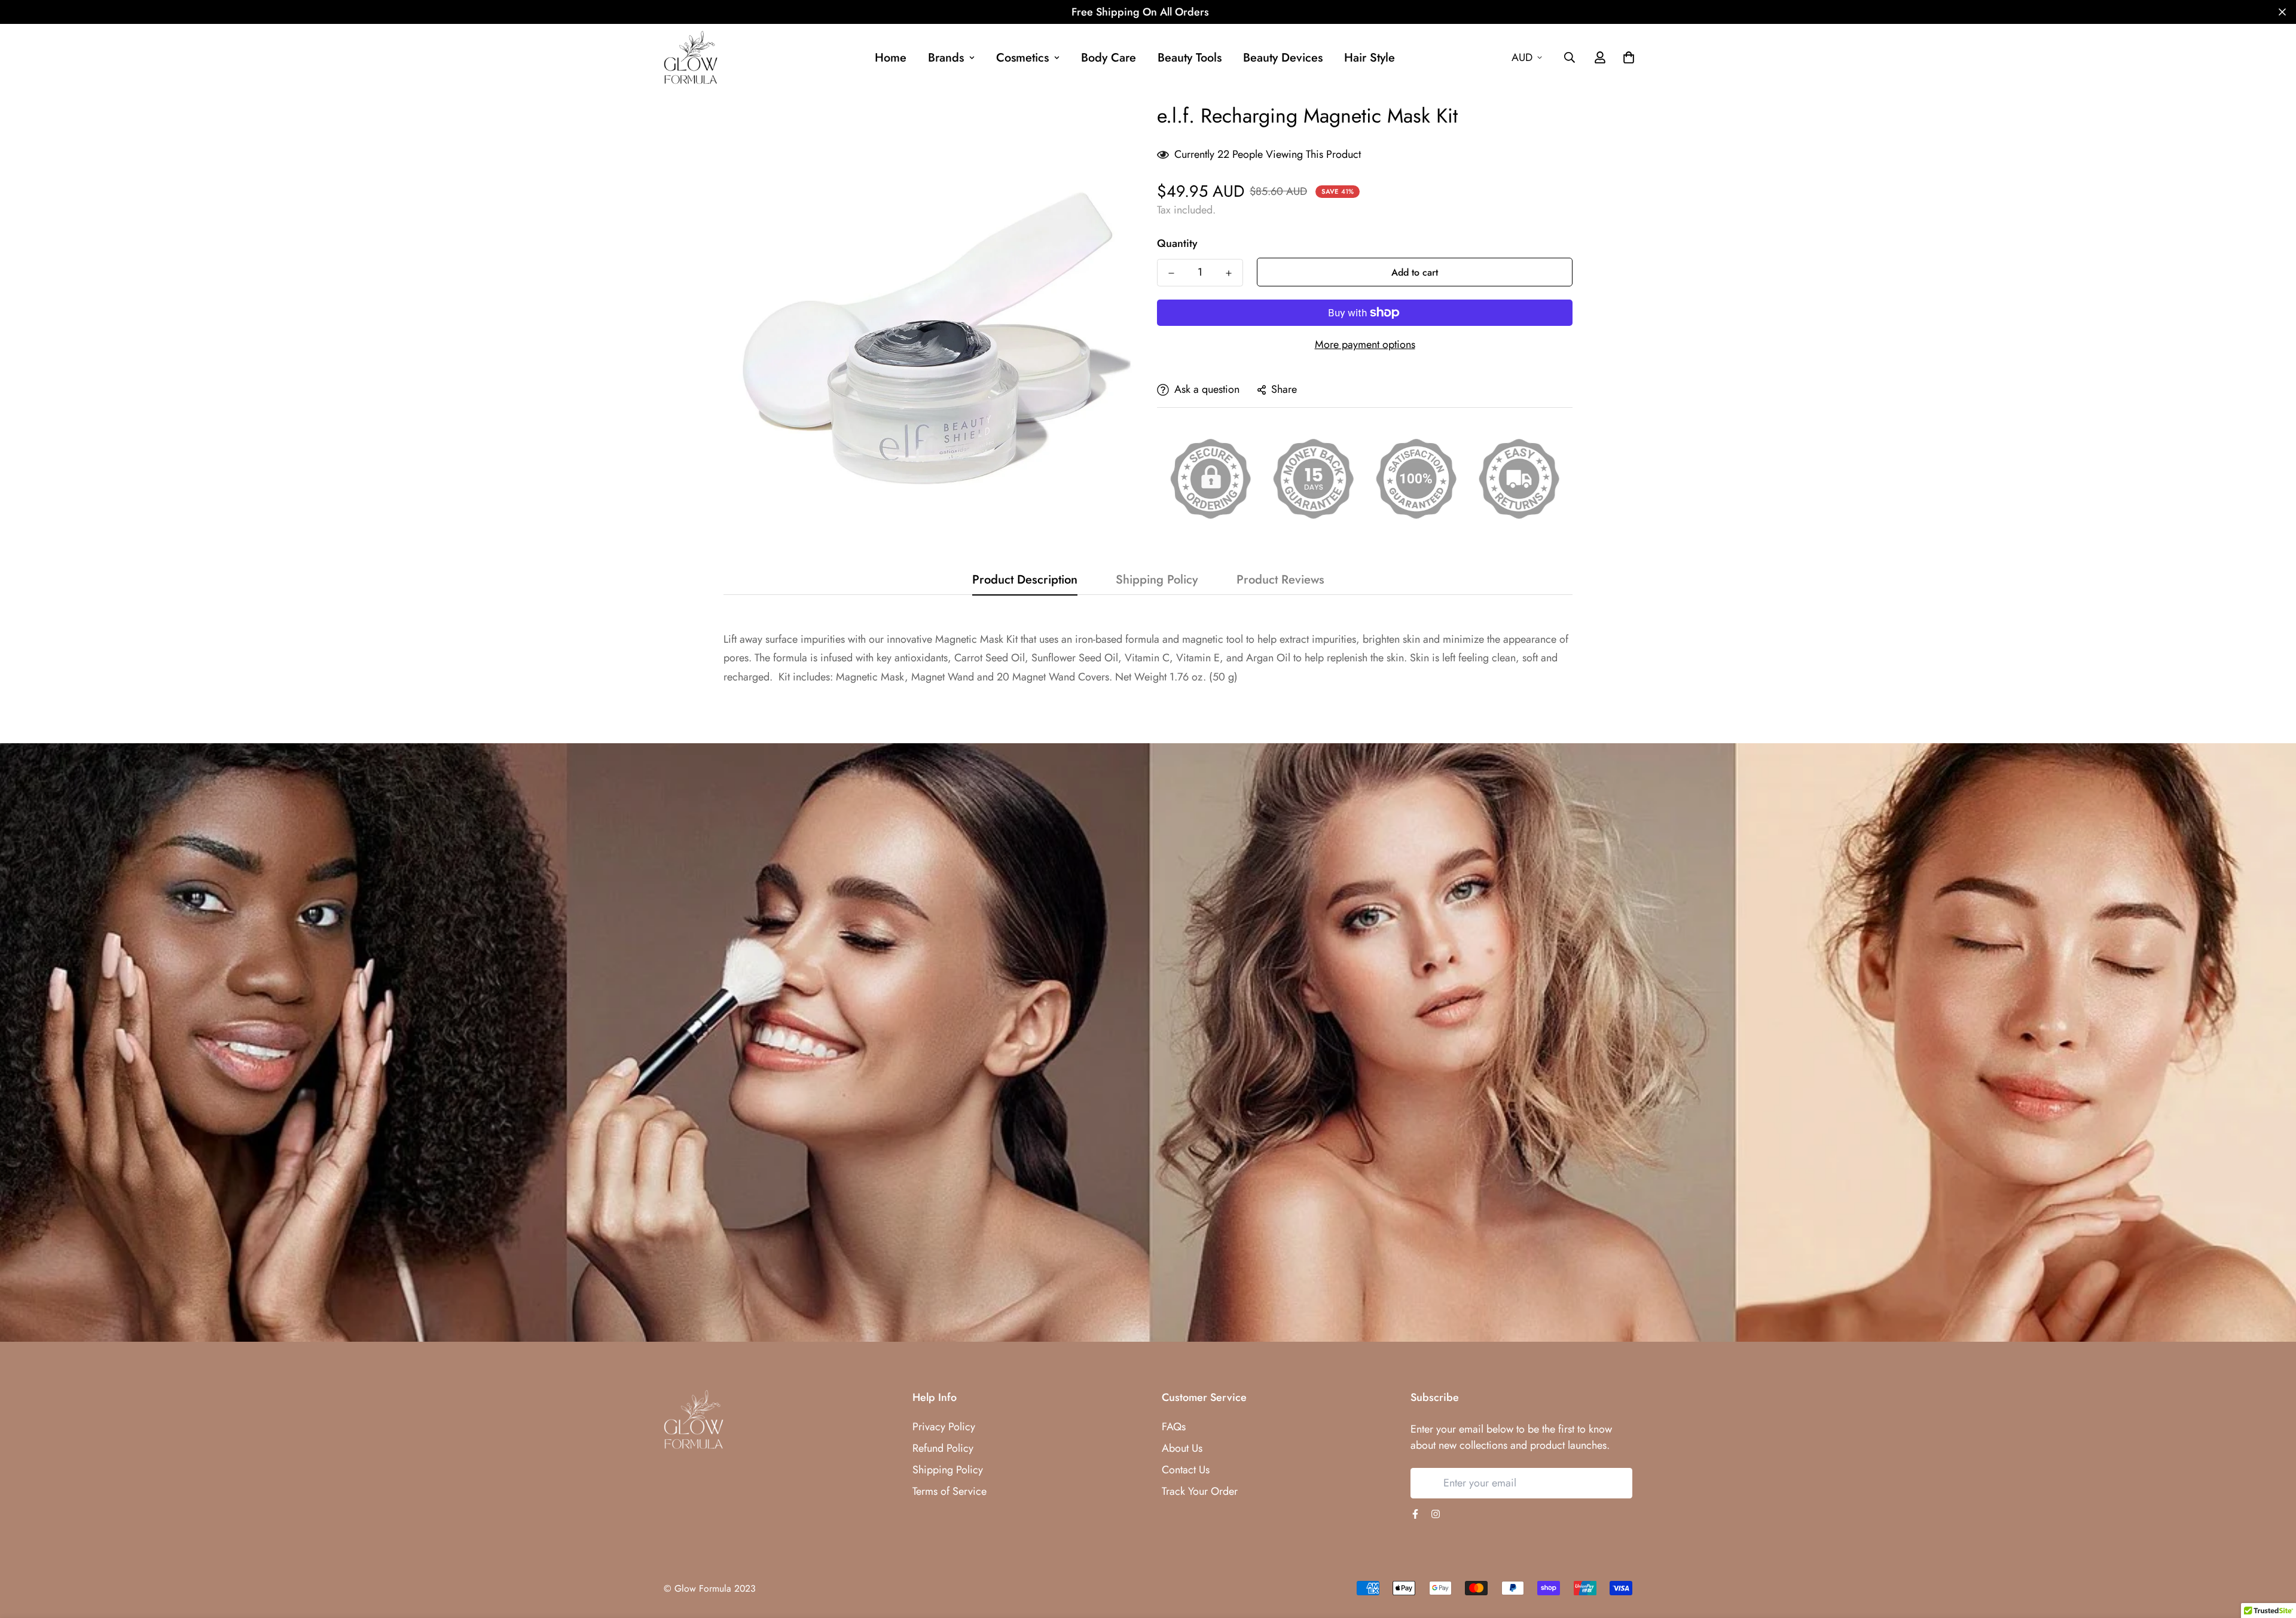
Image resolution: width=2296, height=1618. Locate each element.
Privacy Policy (944, 1427)
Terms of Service (949, 1491)
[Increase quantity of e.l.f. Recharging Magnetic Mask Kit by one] (1229, 273)
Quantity (1177, 243)
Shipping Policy (948, 1470)
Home (891, 58)
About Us (1182, 1448)
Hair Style (1370, 58)
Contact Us (1186, 1470)
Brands (946, 58)
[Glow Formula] (691, 58)
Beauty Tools (1190, 58)
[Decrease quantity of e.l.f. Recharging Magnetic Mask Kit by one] (1171, 273)
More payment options (1365, 344)
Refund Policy (943, 1448)
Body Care (1109, 58)
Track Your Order (1200, 1491)
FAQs (1174, 1427)
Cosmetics (1022, 58)
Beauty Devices (1283, 58)
